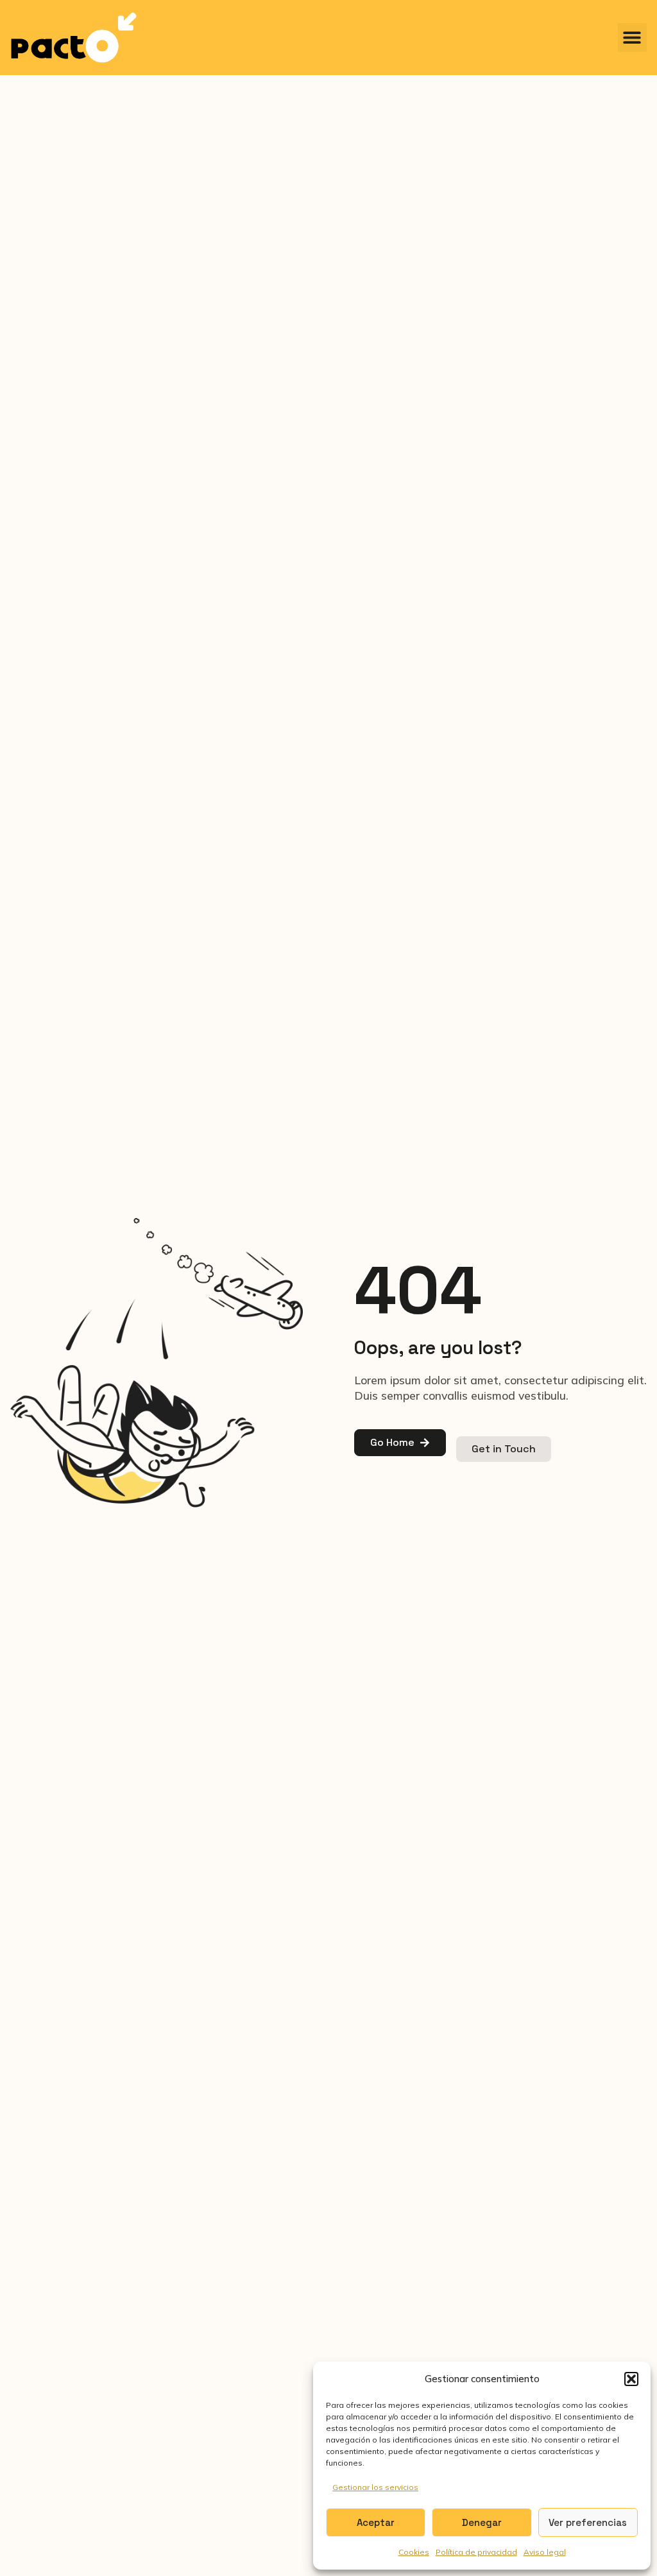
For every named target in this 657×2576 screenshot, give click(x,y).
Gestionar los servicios (375, 2487)
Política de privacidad (476, 2552)
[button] (631, 2379)
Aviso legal (545, 2552)
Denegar (482, 2522)
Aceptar (376, 2522)
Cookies (414, 2552)
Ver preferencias (588, 2522)
